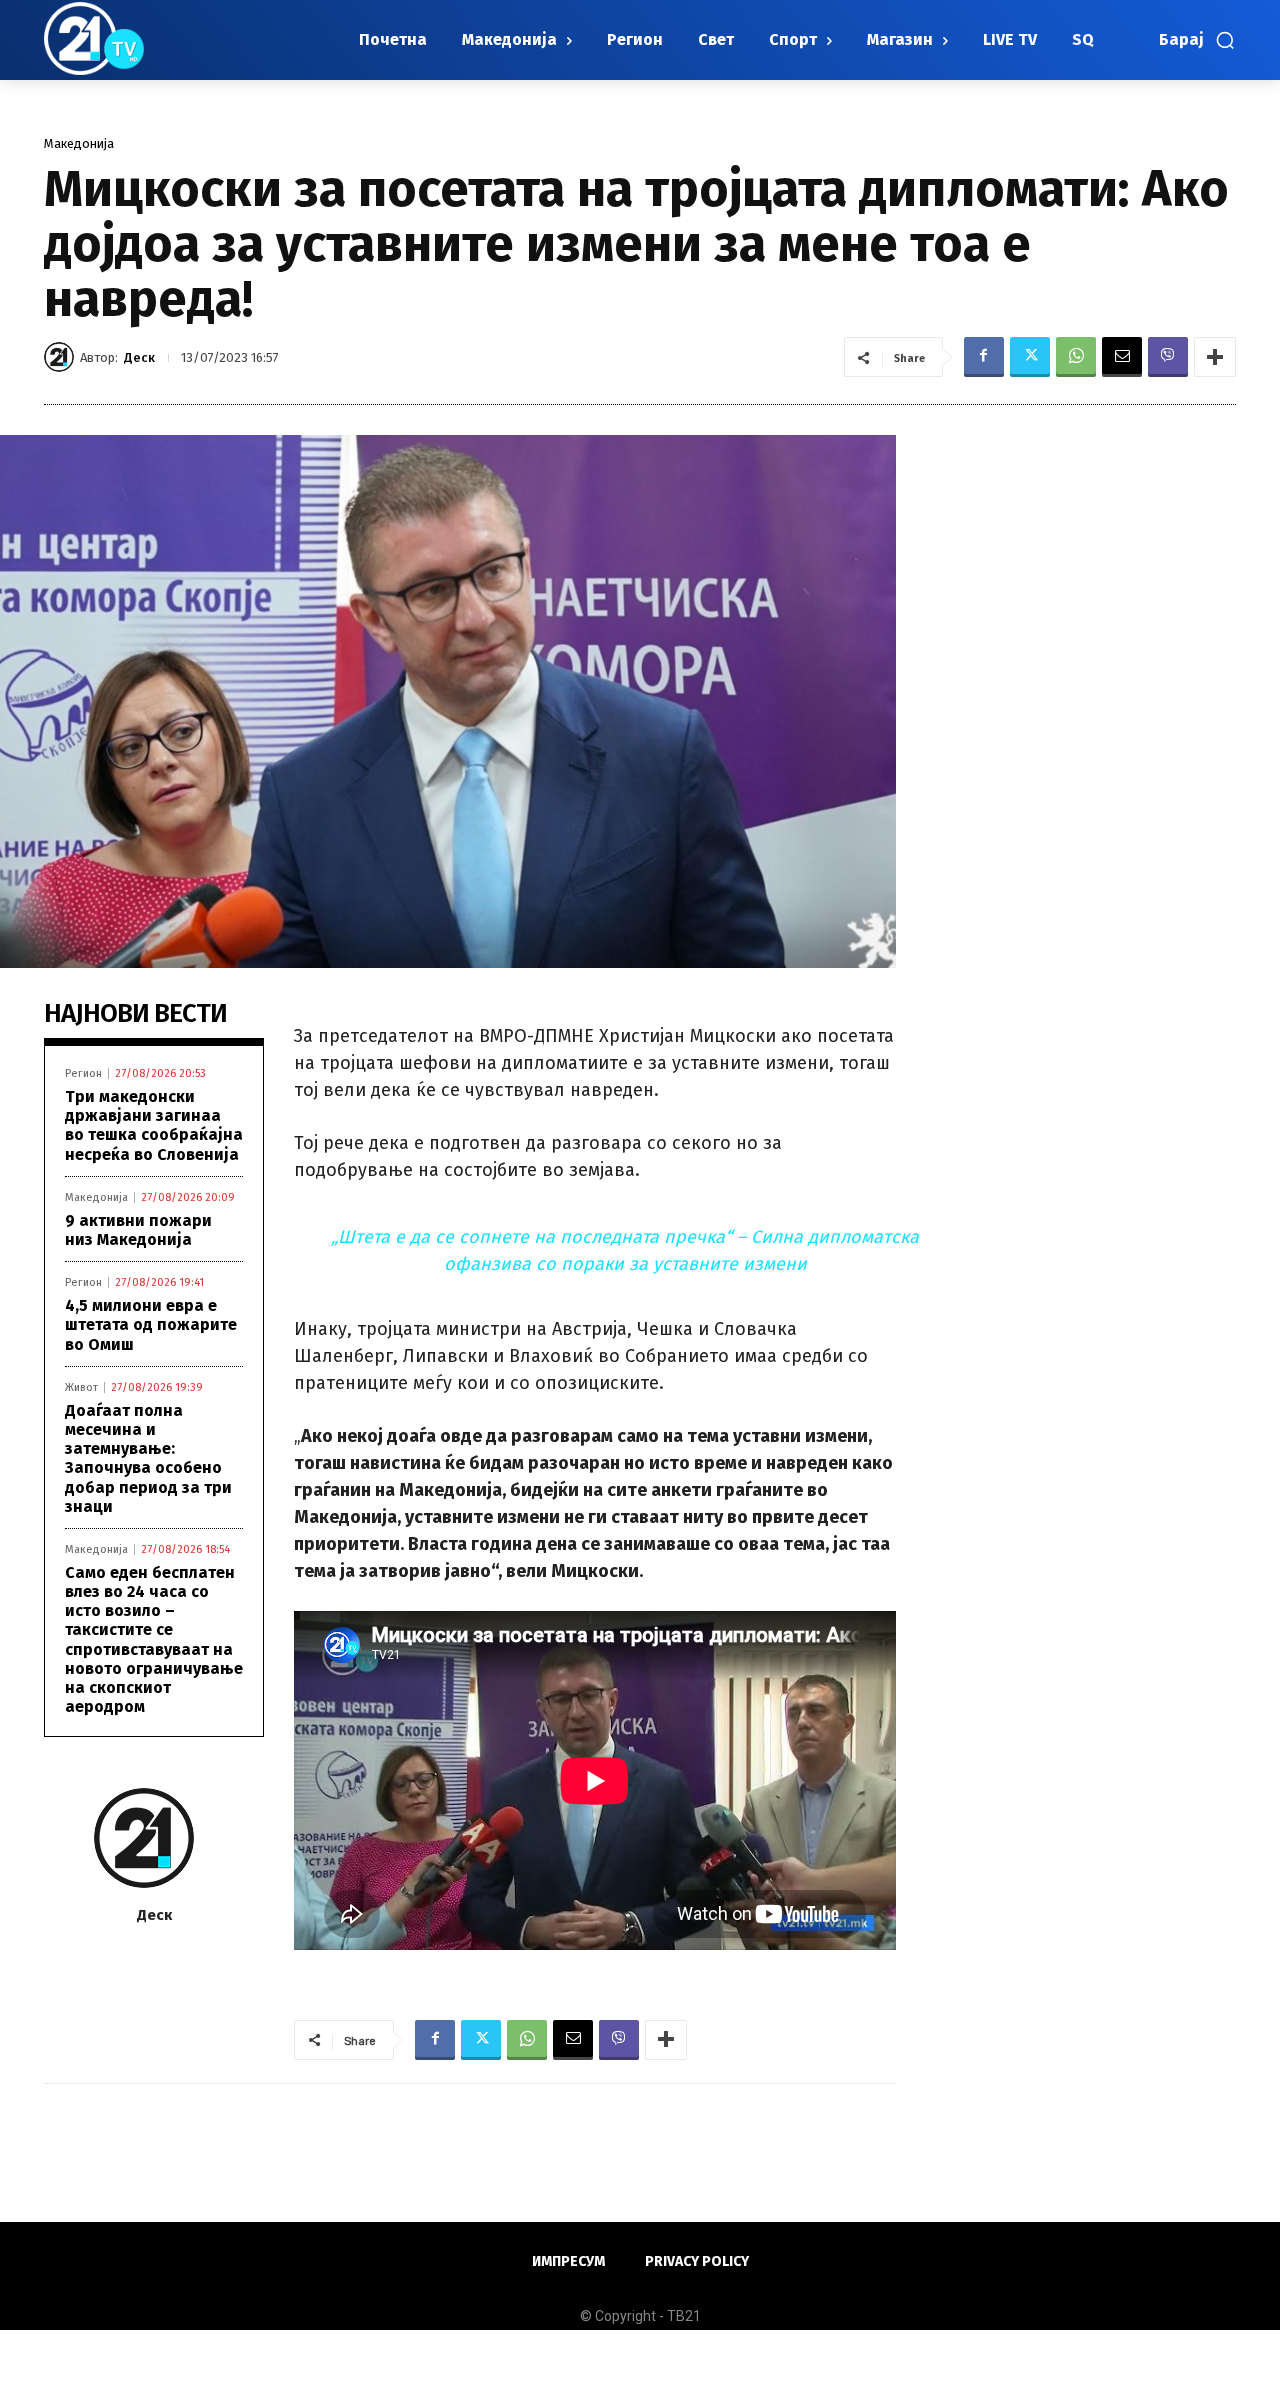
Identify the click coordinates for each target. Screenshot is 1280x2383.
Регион (83, 1073)
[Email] (1122, 357)
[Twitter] (1030, 357)
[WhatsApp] (1076, 357)
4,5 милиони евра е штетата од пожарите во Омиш (151, 1324)
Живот (81, 1387)
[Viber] (1168, 357)
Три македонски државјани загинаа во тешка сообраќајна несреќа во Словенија (154, 1125)
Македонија (79, 143)
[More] (1215, 357)
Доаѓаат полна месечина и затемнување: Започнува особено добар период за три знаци (148, 1458)
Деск (139, 357)
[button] (1197, 40)
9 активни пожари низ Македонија (138, 1230)
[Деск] (62, 357)
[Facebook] (984, 357)
